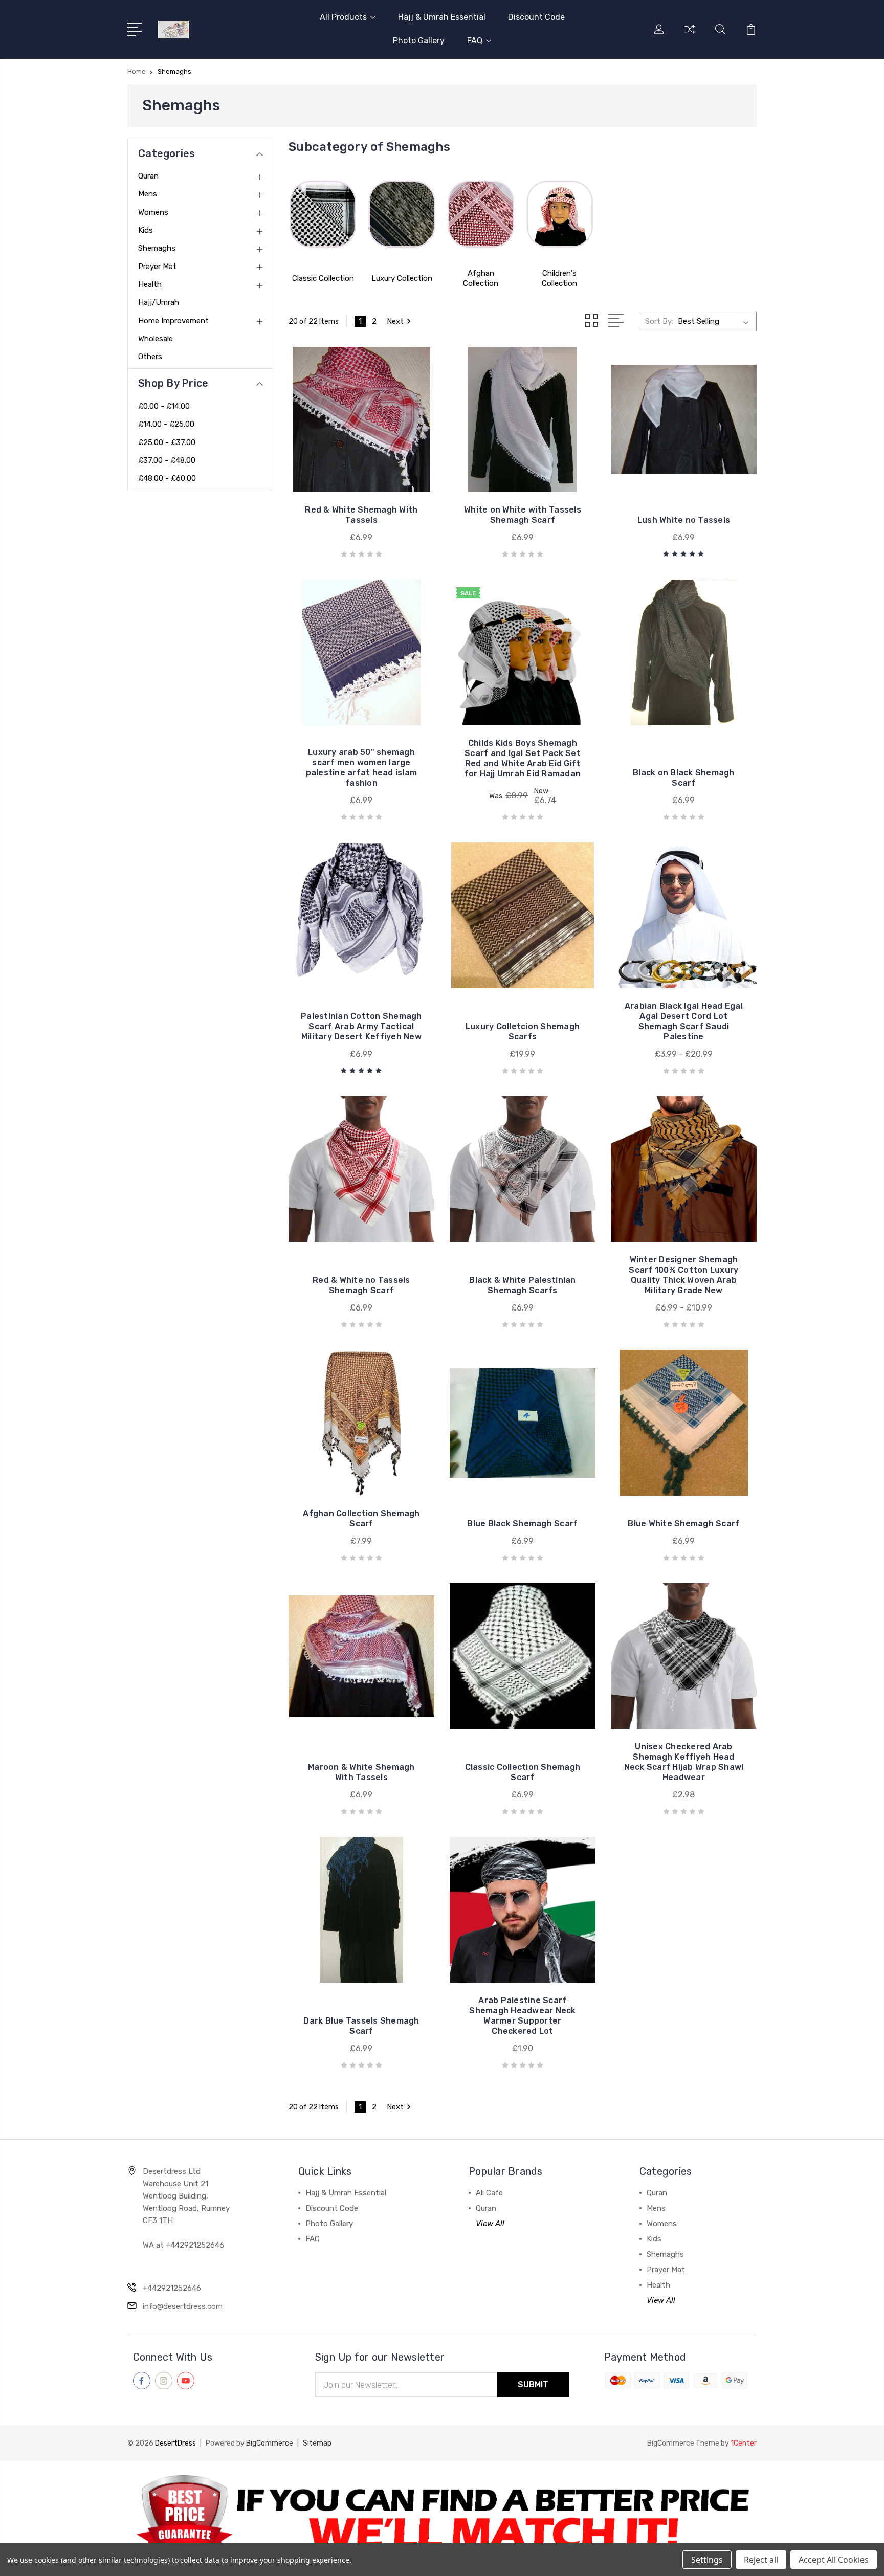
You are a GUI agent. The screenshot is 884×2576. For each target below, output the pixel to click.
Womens (153, 212)
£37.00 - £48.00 (167, 460)
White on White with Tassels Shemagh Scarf (523, 515)
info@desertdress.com (183, 2306)
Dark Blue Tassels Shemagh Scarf (361, 2026)
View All (490, 2224)
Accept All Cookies (834, 2560)
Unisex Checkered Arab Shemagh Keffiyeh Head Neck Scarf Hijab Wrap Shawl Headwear (684, 1762)
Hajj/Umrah (159, 302)
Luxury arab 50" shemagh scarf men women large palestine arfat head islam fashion (362, 768)
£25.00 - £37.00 (167, 442)
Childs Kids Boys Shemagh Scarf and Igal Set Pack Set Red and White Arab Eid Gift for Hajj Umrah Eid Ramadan (523, 758)
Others (150, 357)
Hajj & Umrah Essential (442, 17)
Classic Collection (323, 278)
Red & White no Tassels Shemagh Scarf (361, 1285)
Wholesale (156, 339)
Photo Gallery (419, 41)
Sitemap (317, 2443)
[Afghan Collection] (481, 214)
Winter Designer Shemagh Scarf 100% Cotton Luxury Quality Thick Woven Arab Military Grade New (683, 1275)
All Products (343, 17)
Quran (148, 176)
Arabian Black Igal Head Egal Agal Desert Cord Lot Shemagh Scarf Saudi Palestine (684, 1021)
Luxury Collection (402, 278)
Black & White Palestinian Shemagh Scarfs (522, 1285)
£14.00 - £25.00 (166, 424)
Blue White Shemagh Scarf (683, 1524)
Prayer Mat (157, 267)
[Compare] (690, 35)
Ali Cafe (489, 2193)
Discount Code (536, 17)
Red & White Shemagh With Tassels (361, 515)
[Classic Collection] (323, 214)
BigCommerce (270, 2443)
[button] (442, 2518)
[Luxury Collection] (402, 214)
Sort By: (659, 321)
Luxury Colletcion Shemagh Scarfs (523, 1031)
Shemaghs (157, 248)
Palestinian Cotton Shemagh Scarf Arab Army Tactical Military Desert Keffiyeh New (361, 1026)
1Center (744, 2443)
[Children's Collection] (560, 214)
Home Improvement (173, 321)
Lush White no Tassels (684, 520)
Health (150, 284)
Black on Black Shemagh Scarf (684, 778)
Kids (146, 230)
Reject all (761, 2560)
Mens (148, 194)
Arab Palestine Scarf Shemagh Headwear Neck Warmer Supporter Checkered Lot (522, 2016)
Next (395, 321)
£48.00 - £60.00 (167, 478)
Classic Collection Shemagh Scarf (523, 1772)
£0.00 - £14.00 (164, 406)
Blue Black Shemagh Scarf (522, 1524)
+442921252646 (172, 2288)
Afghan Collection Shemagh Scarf (361, 1518)
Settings (707, 2560)
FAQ (475, 41)
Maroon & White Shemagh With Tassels (361, 1772)
